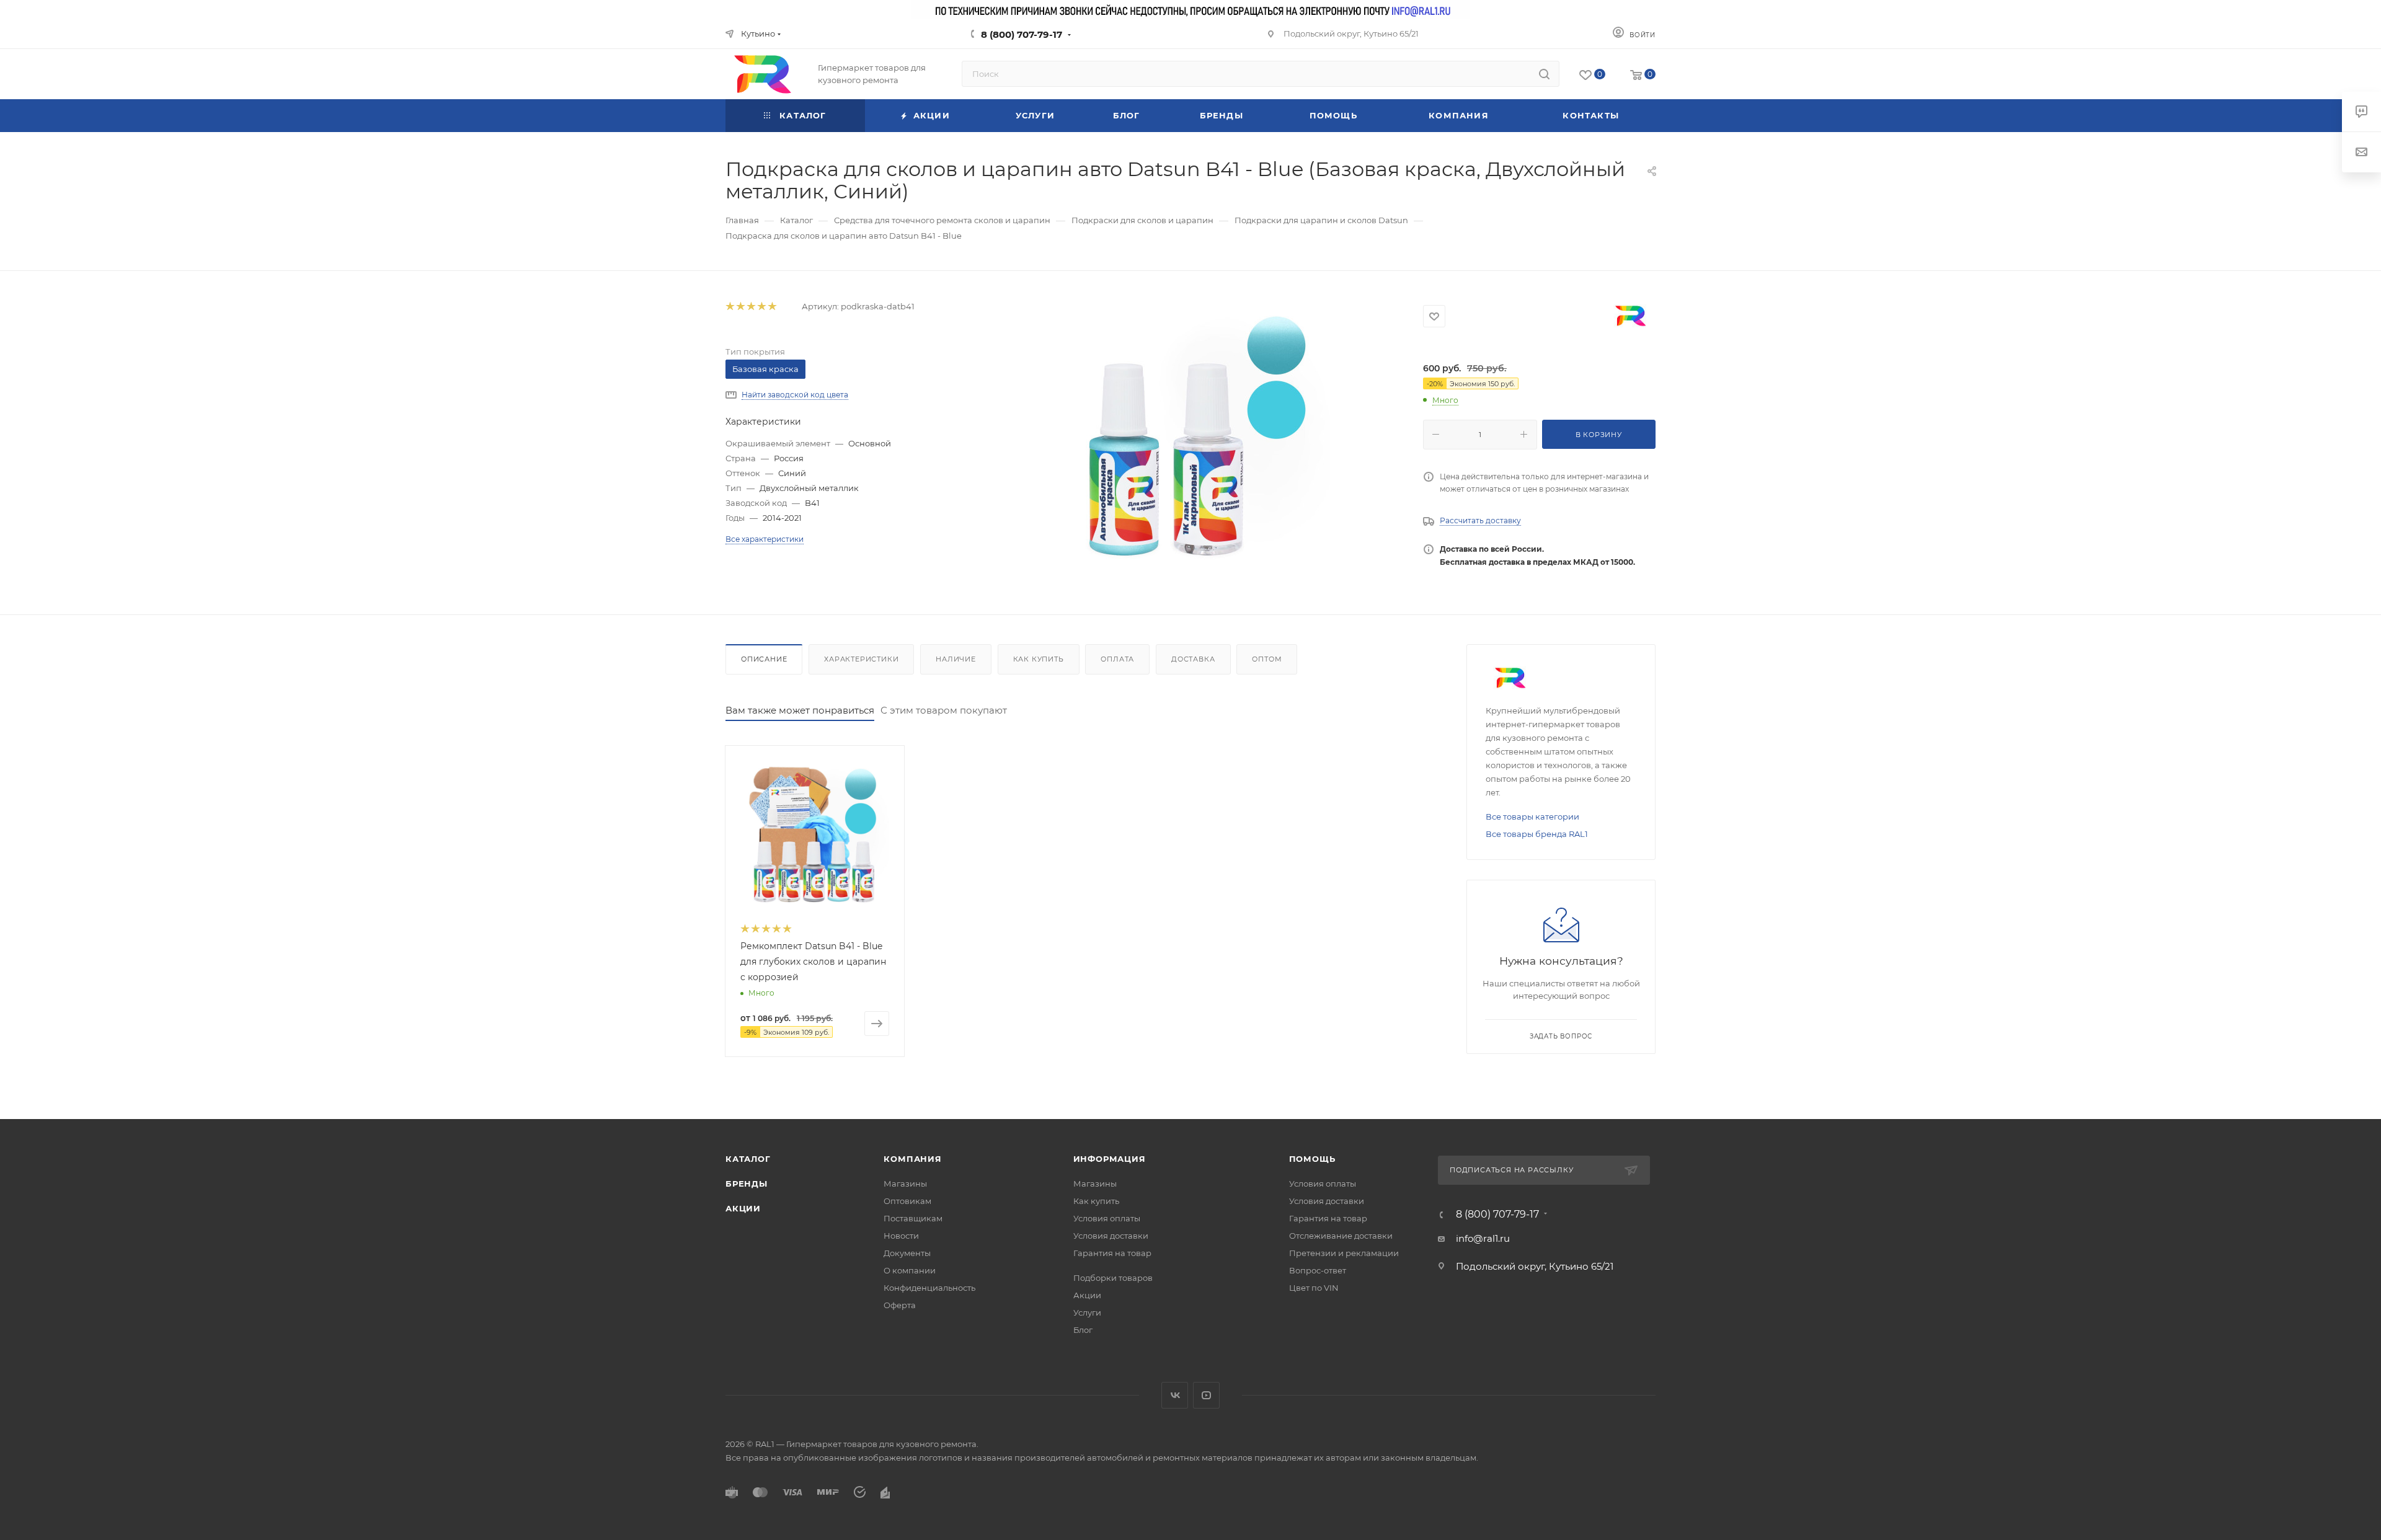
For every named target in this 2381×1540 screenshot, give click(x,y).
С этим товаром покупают (944, 710)
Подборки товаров (1113, 1278)
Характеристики (861, 659)
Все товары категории (1532, 816)
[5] (772, 307)
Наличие (956, 659)
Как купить (1039, 659)
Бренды (747, 1184)
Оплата (1117, 659)
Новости (901, 1236)
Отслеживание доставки (1341, 1236)
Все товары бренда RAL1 (1537, 834)
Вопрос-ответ (1318, 1270)
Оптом (1267, 659)
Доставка (1193, 659)
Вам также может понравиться (800, 710)
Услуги (1087, 1312)
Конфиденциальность (929, 1288)
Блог (1083, 1330)
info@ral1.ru (1483, 1238)
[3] (751, 307)
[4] (761, 307)
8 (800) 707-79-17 (1022, 34)
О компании (910, 1270)
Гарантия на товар (1112, 1253)
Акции (743, 1208)
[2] (740, 307)
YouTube (1206, 1395)
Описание (764, 659)
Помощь (1312, 1159)
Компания (912, 1159)
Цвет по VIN (1314, 1288)
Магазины (905, 1184)
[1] (729, 307)
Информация (1110, 1159)
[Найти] (1544, 74)
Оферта (900, 1305)
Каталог (748, 1159)
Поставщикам (913, 1218)
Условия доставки (1111, 1236)
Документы (907, 1253)
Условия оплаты (1107, 1218)
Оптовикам (907, 1201)
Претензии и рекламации (1344, 1253)
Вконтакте (1175, 1395)
